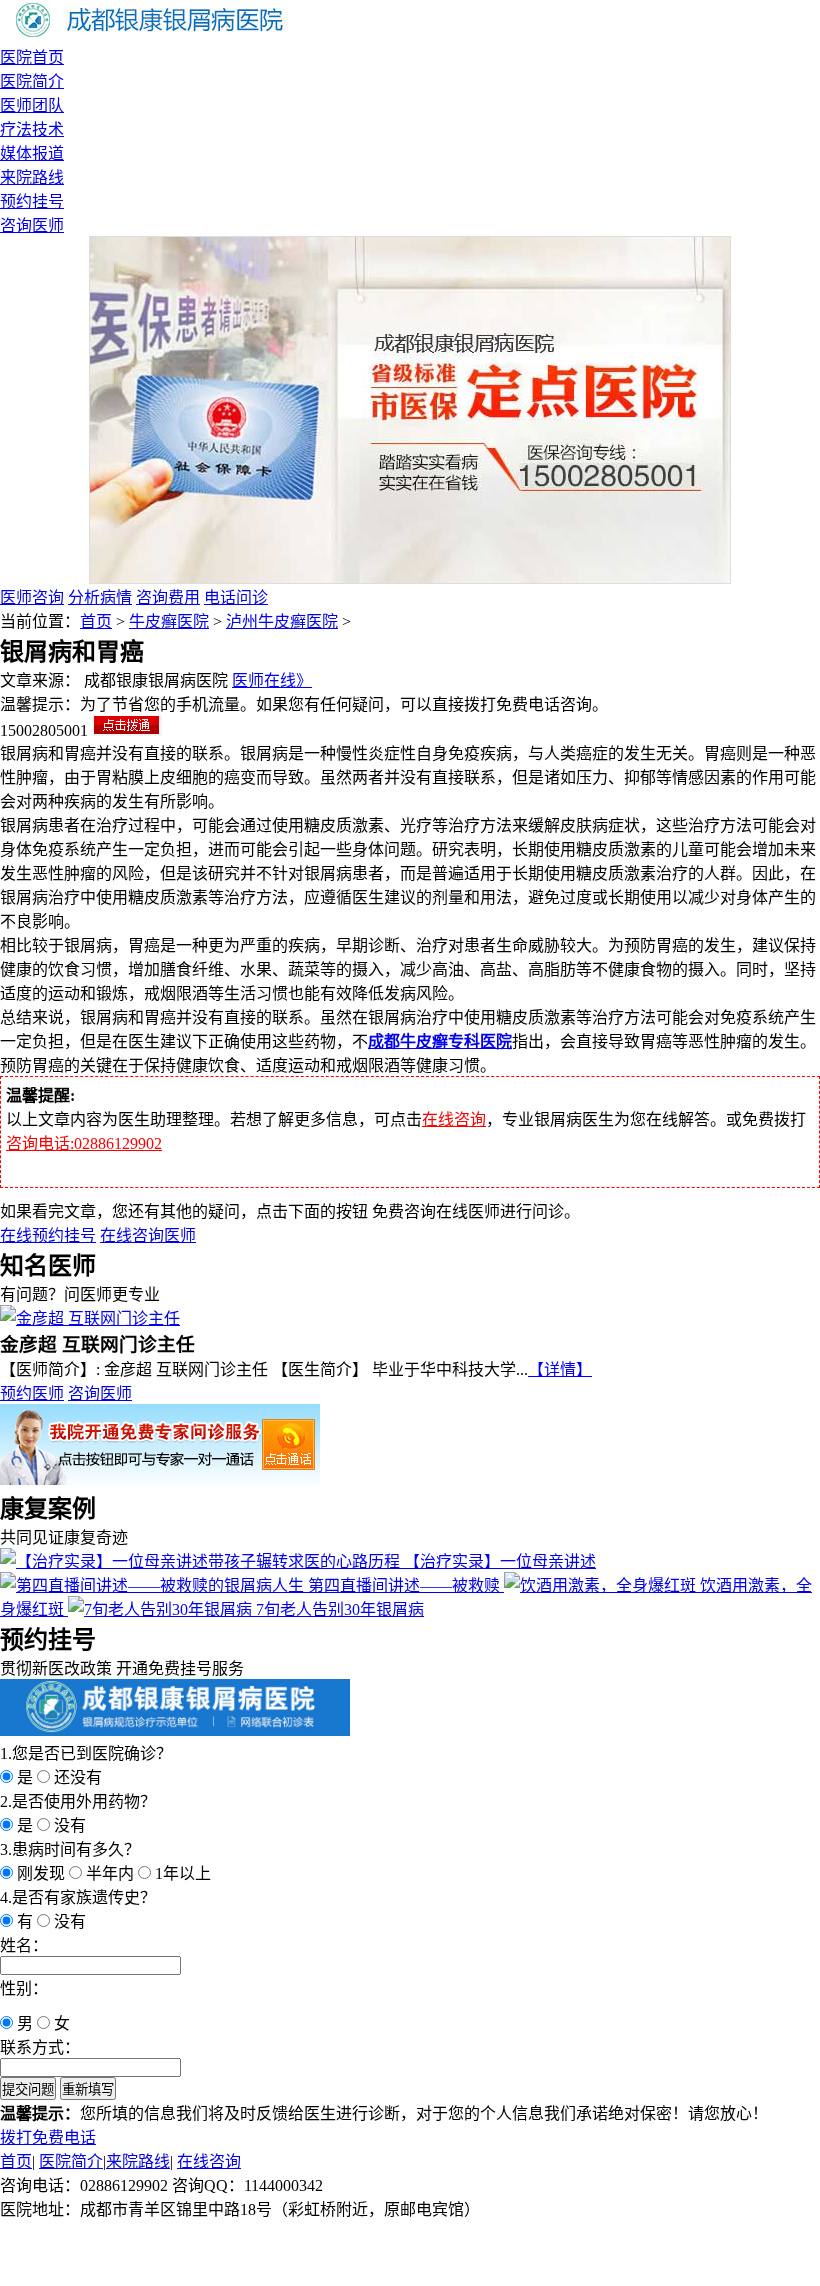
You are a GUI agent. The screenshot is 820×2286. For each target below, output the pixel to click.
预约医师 (32, 1393)
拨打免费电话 (48, 2137)
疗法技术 (32, 129)
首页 (96, 621)
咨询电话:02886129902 (84, 1143)
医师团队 (32, 105)
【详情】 (560, 1369)
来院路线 (32, 177)
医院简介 (32, 81)
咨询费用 (168, 597)
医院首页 (32, 57)
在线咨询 (454, 1119)
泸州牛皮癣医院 (282, 621)
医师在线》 (272, 680)
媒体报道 (32, 153)
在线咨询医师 (148, 1235)
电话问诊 (236, 597)
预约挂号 (32, 201)
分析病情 (100, 597)
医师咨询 (32, 597)
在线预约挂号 (48, 1235)
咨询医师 (32, 225)
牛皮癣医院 (169, 621)
